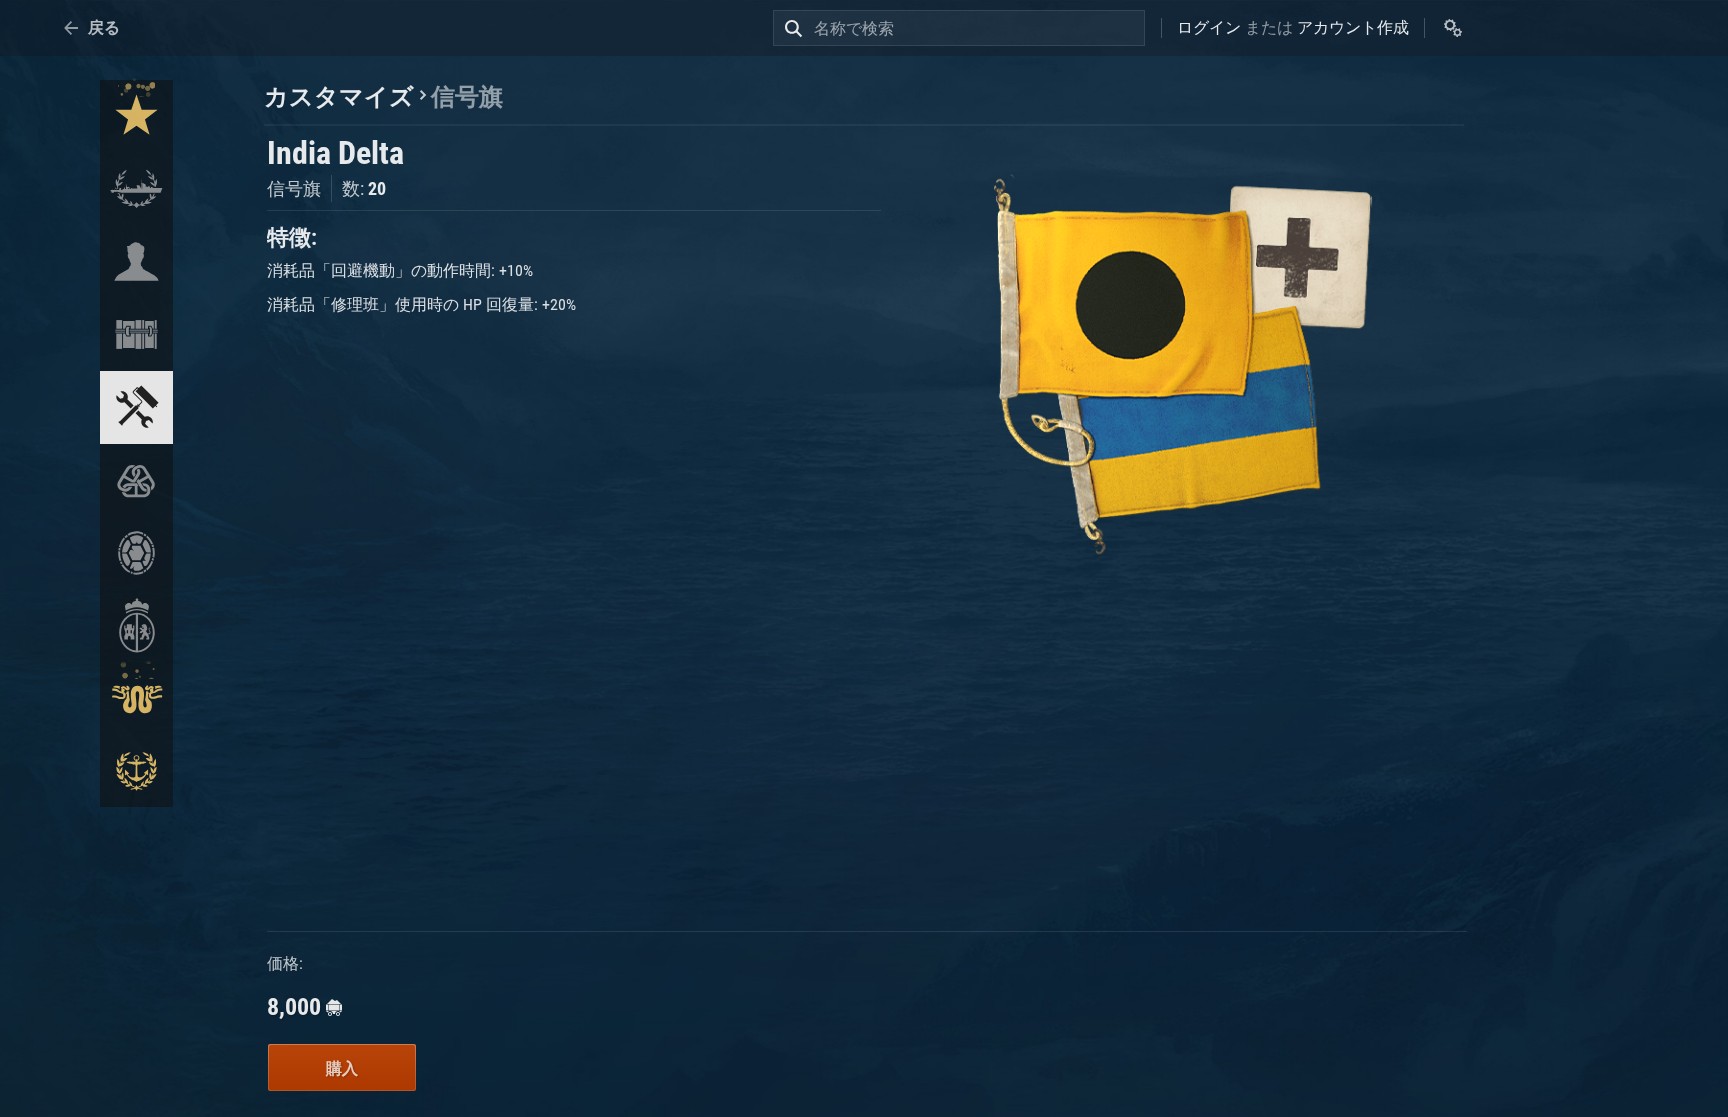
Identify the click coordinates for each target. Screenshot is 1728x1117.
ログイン (1209, 27)
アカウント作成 (1353, 27)
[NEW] (136, 116)
